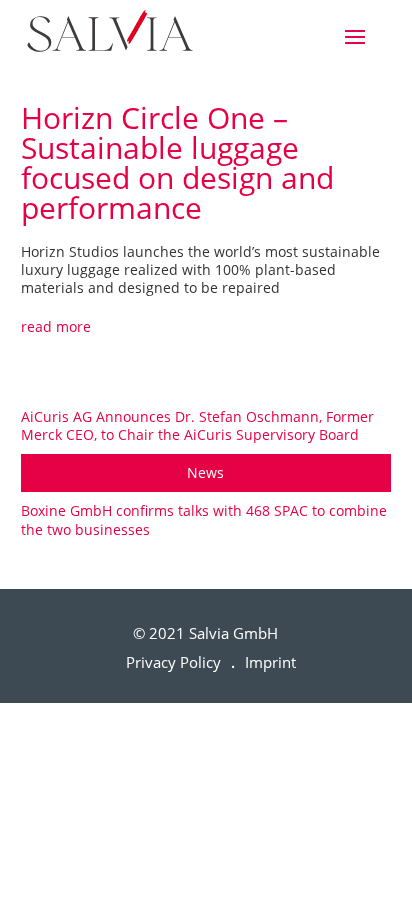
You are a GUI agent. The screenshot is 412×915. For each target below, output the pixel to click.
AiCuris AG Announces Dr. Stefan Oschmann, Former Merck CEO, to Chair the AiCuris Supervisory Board (197, 425)
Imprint (270, 662)
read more (56, 326)
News (205, 472)
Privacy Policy (173, 662)
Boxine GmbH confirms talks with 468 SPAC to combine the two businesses (204, 519)
